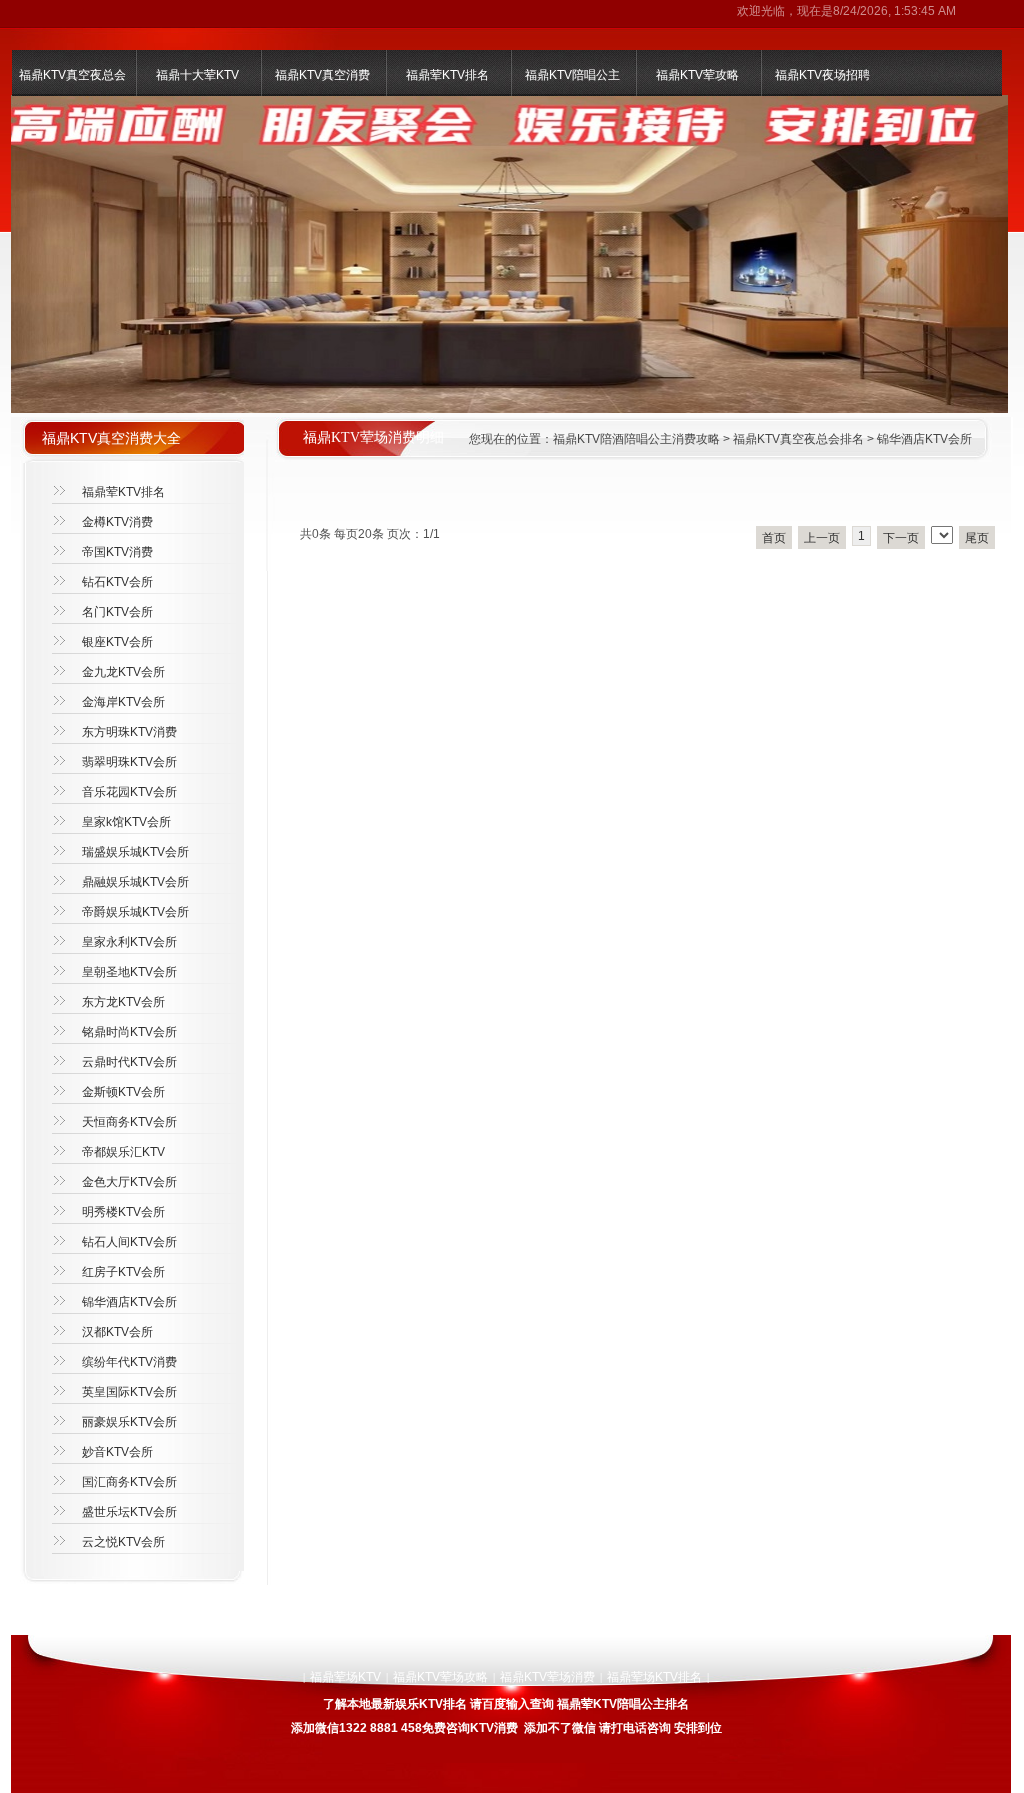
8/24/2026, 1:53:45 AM (894, 11)
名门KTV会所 (117, 612)
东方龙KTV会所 (123, 1002)
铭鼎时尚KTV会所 (129, 1032)
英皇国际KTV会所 (129, 1392)
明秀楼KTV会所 (123, 1212)
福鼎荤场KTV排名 (654, 1677)
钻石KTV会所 (117, 582)
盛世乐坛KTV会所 (129, 1512)
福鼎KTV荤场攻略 (440, 1677)
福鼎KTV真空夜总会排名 (798, 439)
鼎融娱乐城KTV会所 (135, 882)
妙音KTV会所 (117, 1452)
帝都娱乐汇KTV (123, 1152)
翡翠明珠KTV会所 (129, 762)
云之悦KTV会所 (123, 1542)
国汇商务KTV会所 (129, 1482)
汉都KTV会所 (117, 1332)
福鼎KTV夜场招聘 (822, 75)
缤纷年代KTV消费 (129, 1362)
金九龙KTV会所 (123, 672)
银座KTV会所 (117, 642)
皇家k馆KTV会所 (126, 822)
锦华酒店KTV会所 (924, 439)
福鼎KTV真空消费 (322, 75)
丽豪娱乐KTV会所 (129, 1422)
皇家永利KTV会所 (129, 942)
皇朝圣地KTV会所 (129, 972)
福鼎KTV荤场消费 (547, 1677)
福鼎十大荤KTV (197, 75)
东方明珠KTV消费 (129, 732)
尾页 (977, 538)
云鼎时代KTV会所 (129, 1062)
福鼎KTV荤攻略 (697, 75)
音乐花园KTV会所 (129, 792)
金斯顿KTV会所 (123, 1092)
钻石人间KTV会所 (129, 1242)
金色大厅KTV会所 (129, 1182)
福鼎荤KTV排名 (447, 75)
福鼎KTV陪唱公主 (572, 75)
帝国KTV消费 (117, 552)
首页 (774, 538)
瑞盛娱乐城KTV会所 (135, 852)
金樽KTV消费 (117, 522)
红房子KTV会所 (123, 1272)
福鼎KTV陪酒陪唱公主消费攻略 (636, 439)
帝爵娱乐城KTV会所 (135, 912)
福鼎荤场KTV (345, 1677)
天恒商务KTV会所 (129, 1122)
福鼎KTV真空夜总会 (72, 75)
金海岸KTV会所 (123, 702)
